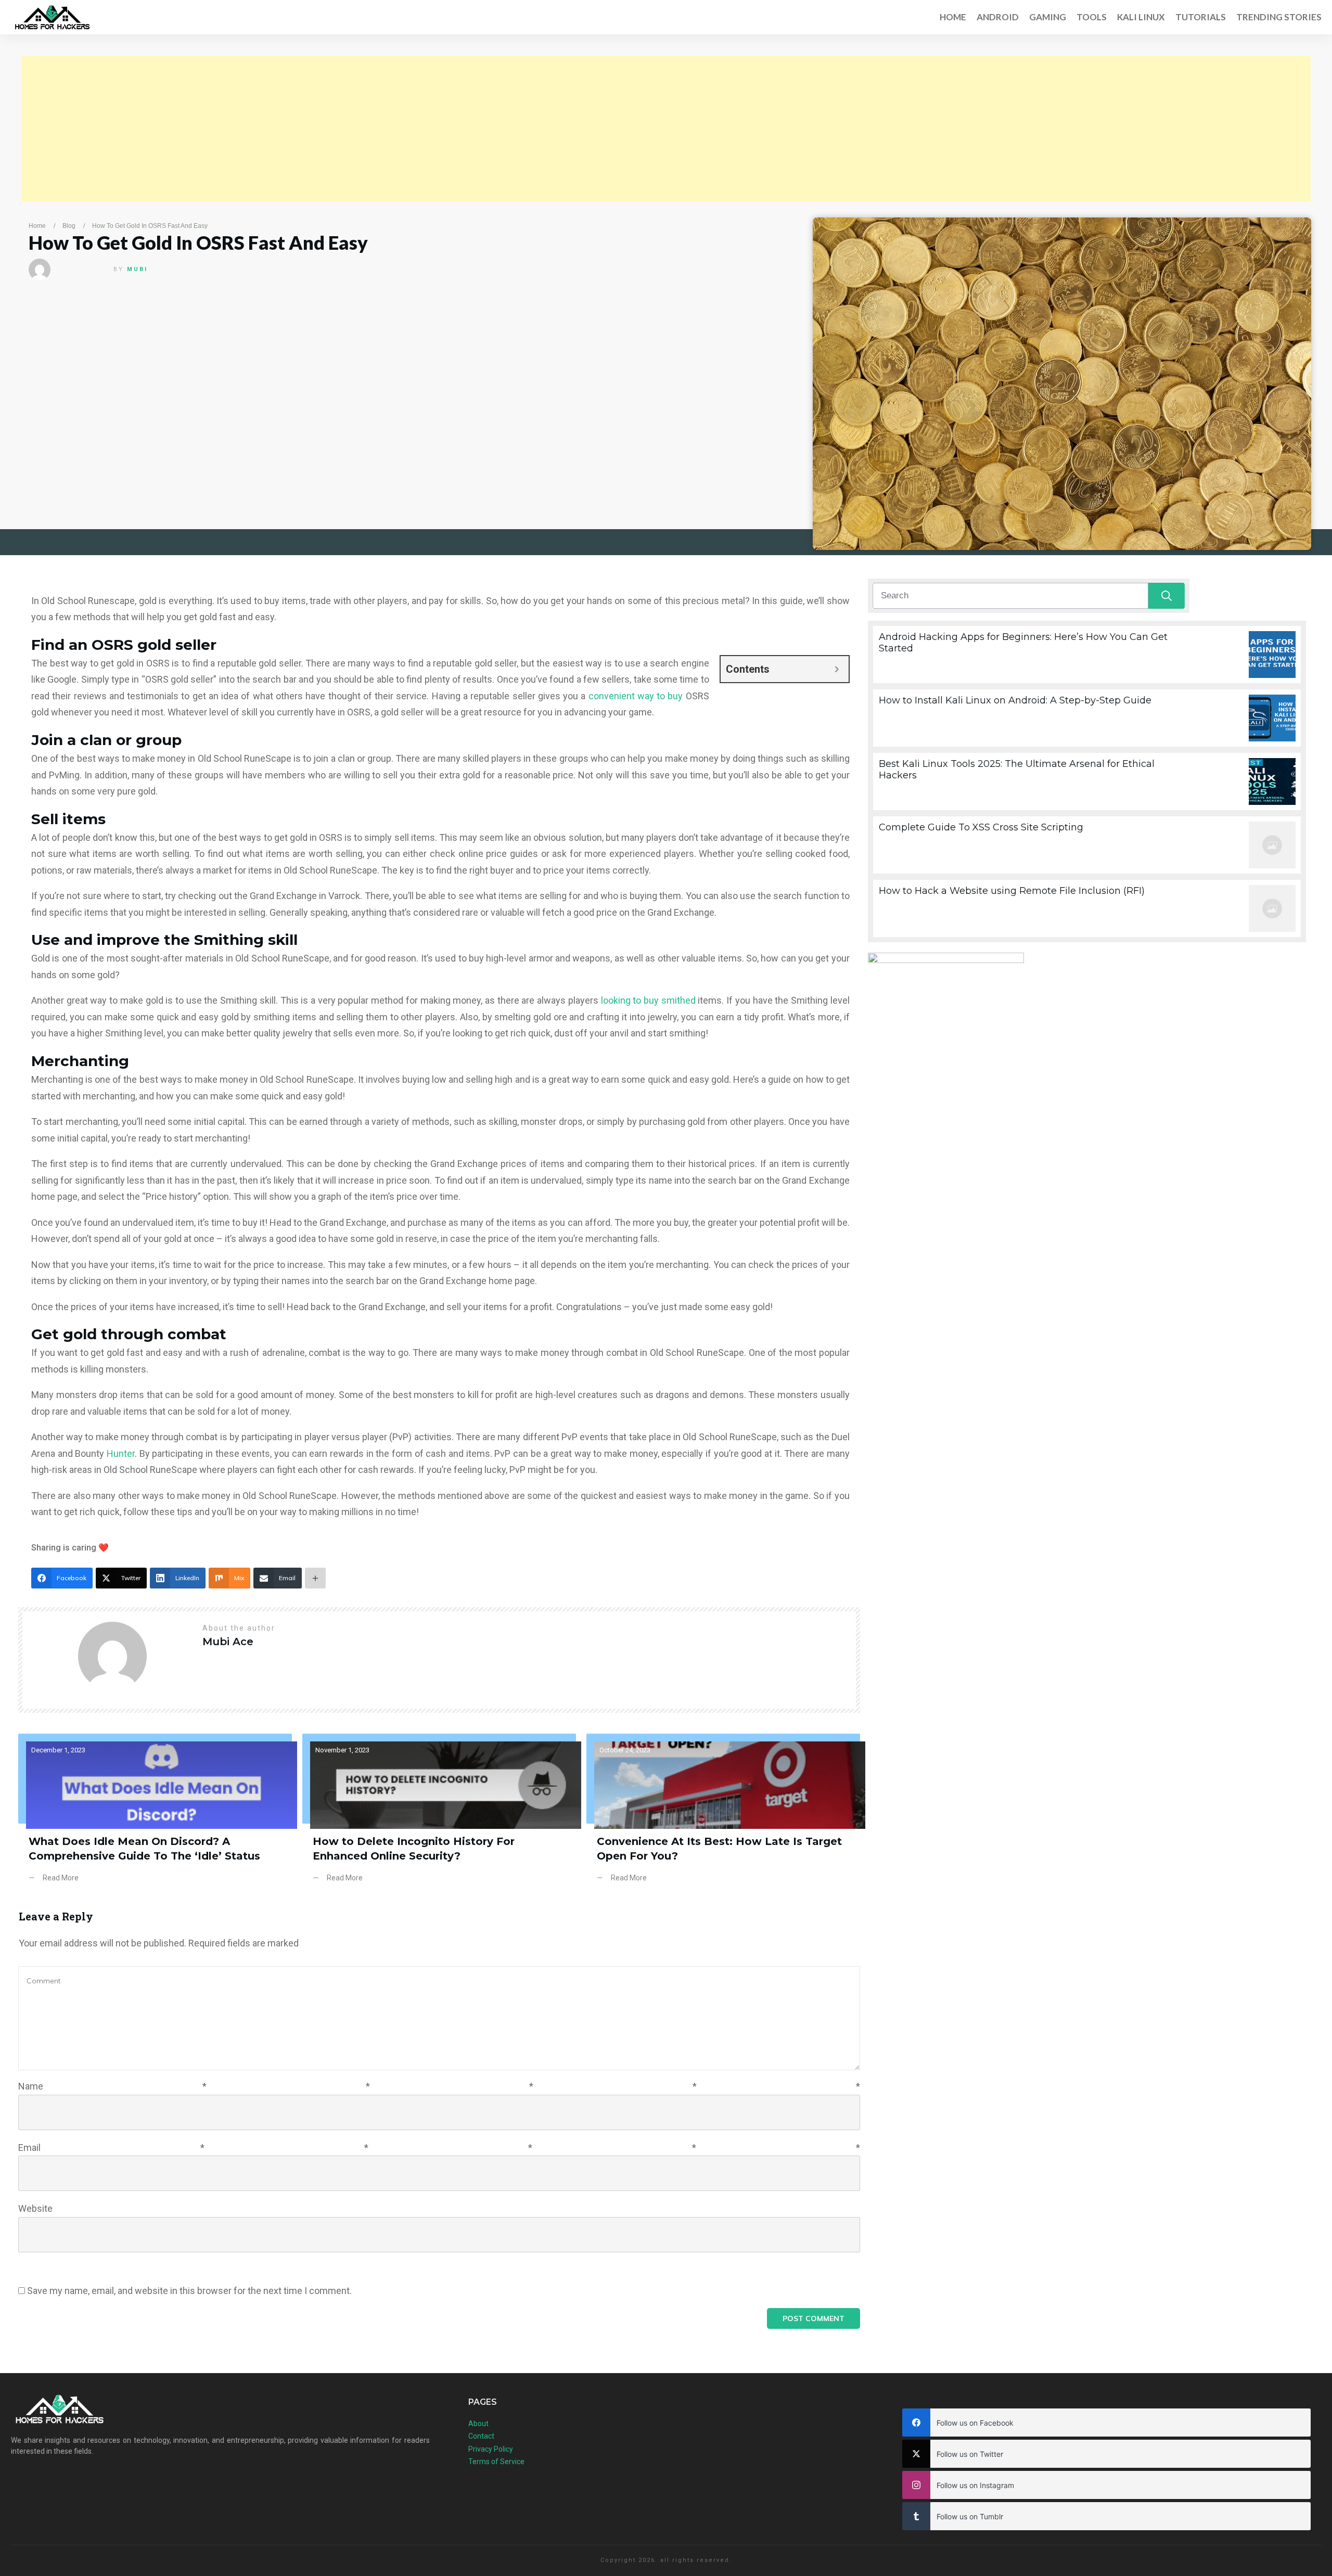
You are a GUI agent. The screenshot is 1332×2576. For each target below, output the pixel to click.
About (478, 2424)
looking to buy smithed (648, 1000)
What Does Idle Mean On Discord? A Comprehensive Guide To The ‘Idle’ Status (155, 1816)
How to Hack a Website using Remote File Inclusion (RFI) (1087, 908)
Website (35, 2208)
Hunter (121, 1453)
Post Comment (814, 2318)
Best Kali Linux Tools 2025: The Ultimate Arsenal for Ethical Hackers (1087, 781)
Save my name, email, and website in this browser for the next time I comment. (189, 2291)
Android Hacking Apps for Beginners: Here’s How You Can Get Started (1087, 655)
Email (439, 2148)
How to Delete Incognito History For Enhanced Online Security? (439, 1816)
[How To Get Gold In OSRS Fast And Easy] (1062, 384)
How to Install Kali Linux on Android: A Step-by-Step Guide (1087, 718)
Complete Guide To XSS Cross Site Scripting (1087, 845)
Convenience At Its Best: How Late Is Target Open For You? (723, 1816)
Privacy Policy (491, 2449)
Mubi (137, 269)
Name (439, 2086)
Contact (481, 2436)
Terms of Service (496, 2462)
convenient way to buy (636, 696)
